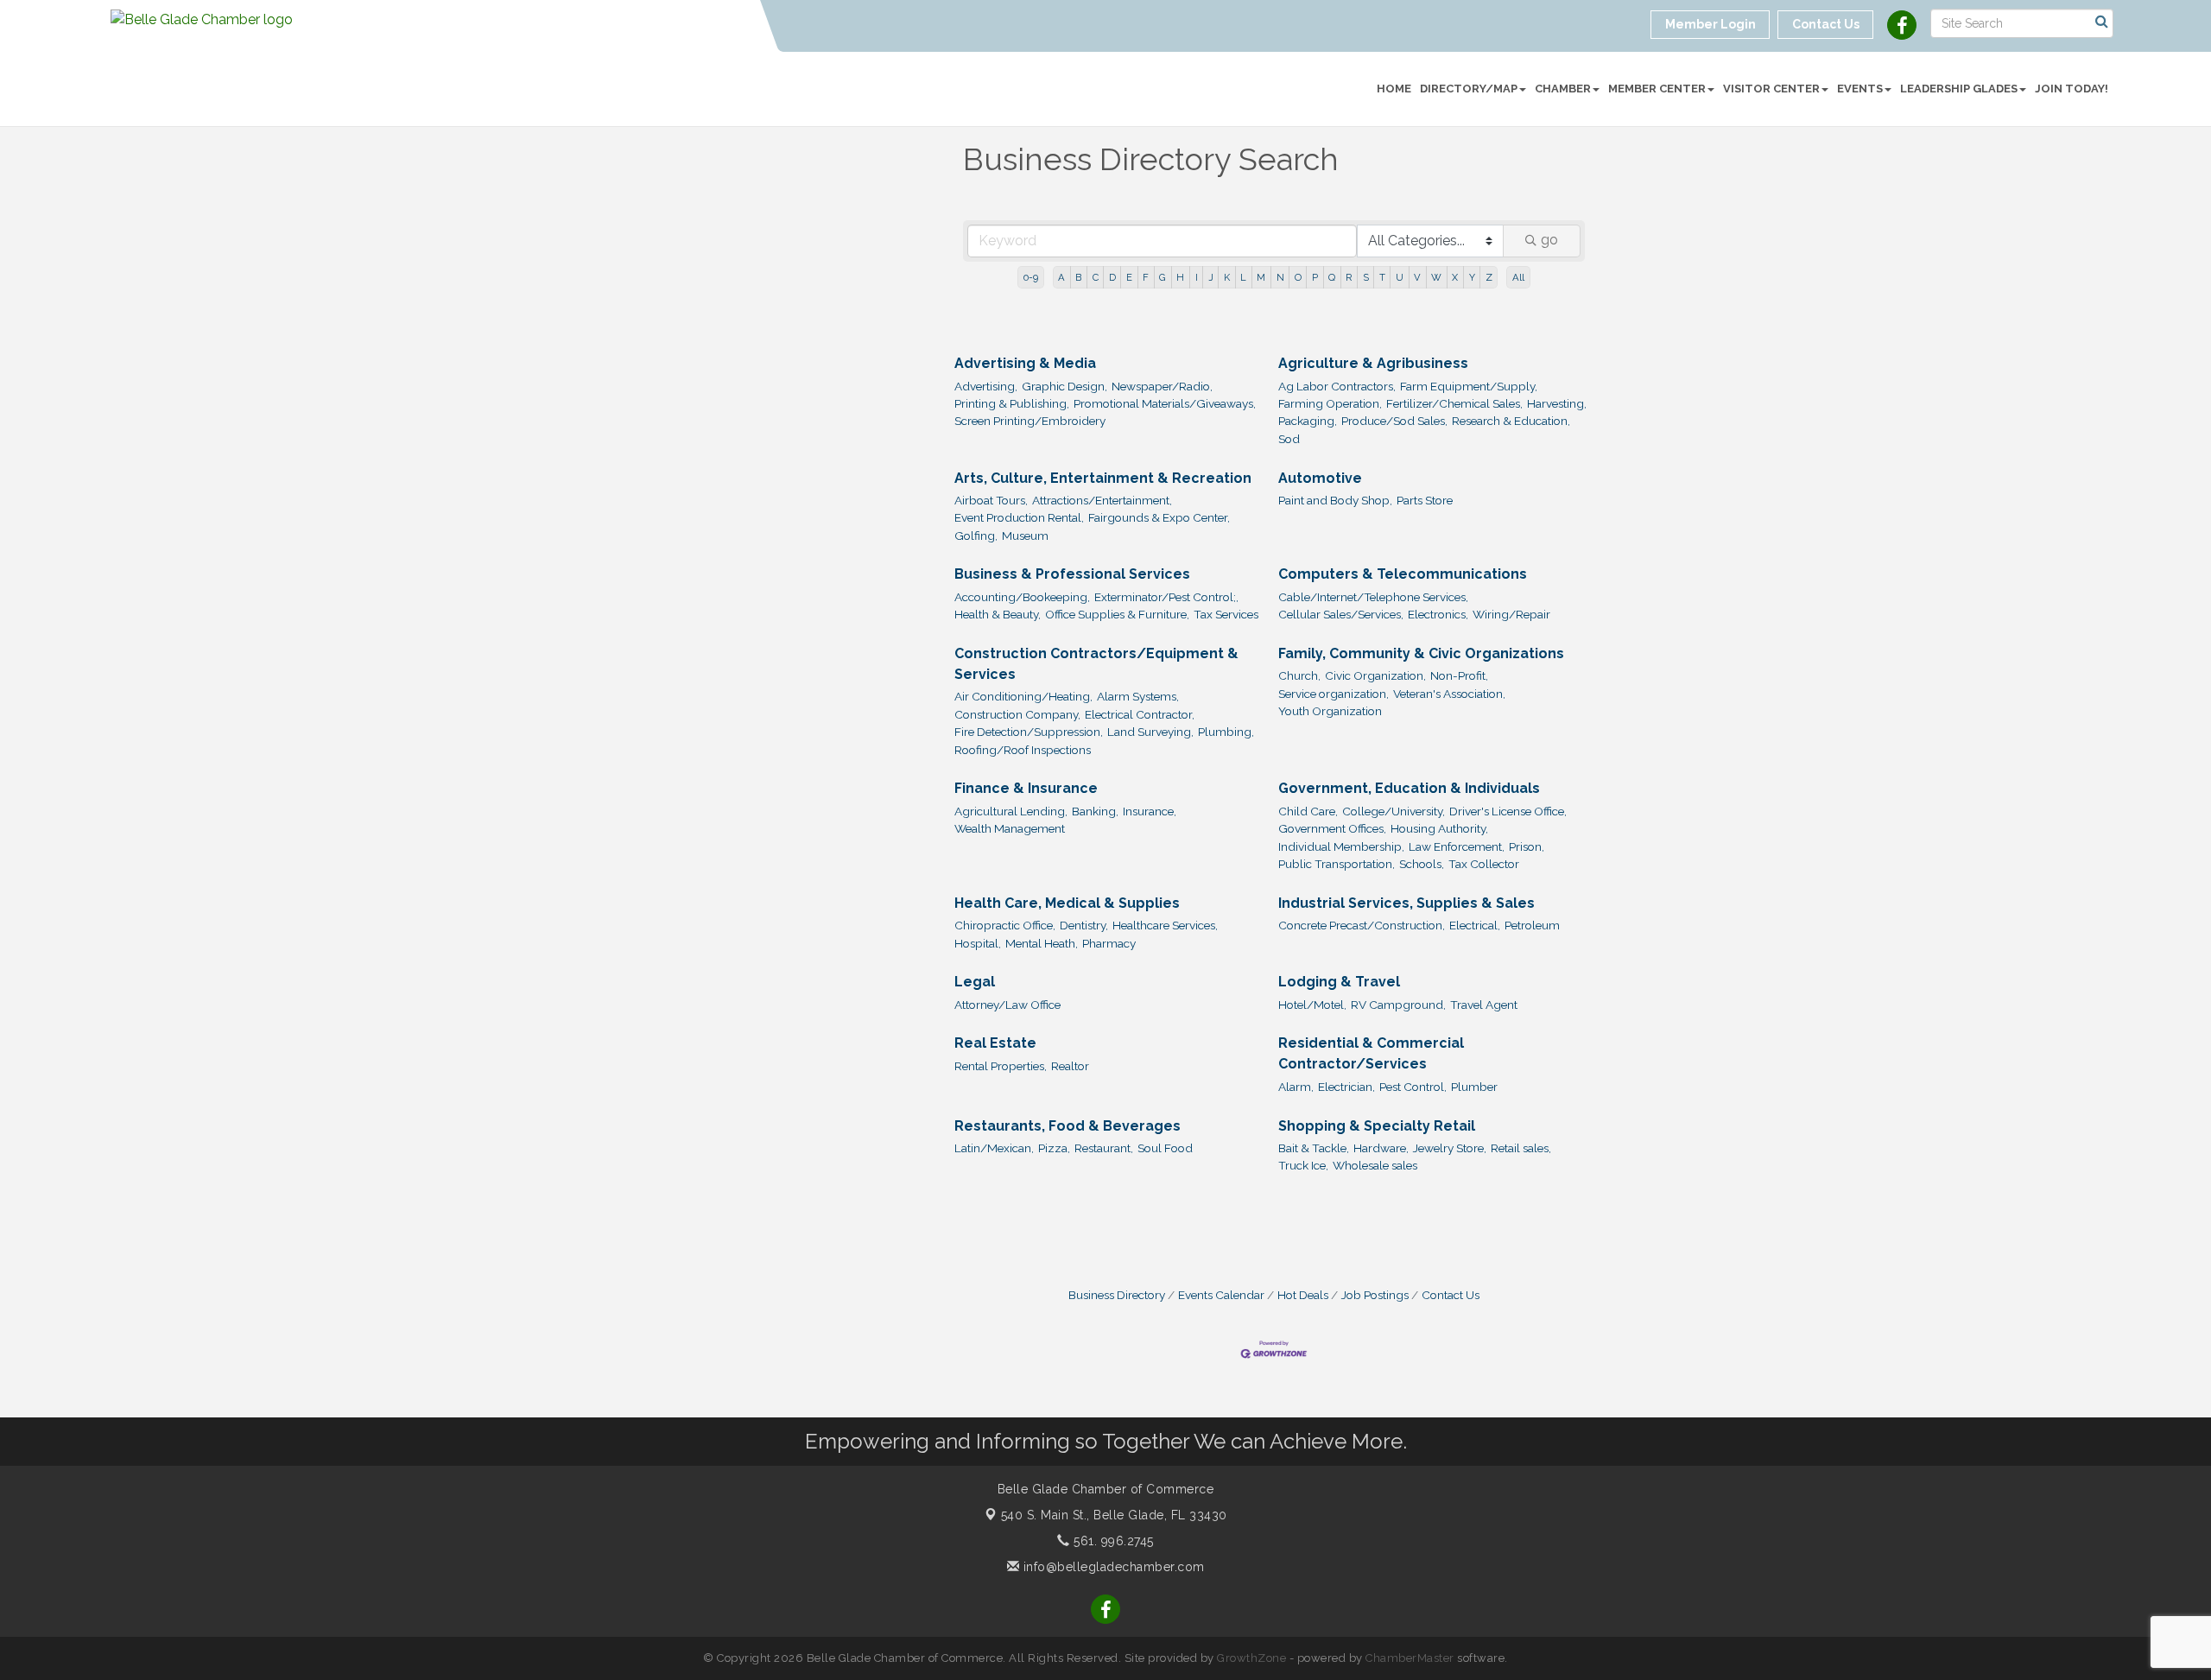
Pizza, (1054, 1148)
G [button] (1163, 277)
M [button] (1261, 277)
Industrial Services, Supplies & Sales (1406, 903)
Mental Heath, (1042, 943)
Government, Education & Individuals (1409, 788)
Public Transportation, (1337, 864)
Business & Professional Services (1072, 574)
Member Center (1657, 89)
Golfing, (976, 536)
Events (1860, 89)
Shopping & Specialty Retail (1377, 1126)
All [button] (1518, 277)
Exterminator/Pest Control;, (1166, 597)
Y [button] (1472, 277)
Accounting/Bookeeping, (1022, 597)
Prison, (1527, 846)
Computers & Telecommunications (1403, 574)
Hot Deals (1303, 1295)
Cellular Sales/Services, (1341, 614)
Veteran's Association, (1449, 694)
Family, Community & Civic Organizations (1421, 653)
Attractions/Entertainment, (1102, 500)
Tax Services (1226, 614)
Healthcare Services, (1165, 925)
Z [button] (1489, 277)
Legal (975, 982)
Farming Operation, (1330, 403)
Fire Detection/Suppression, (1029, 732)
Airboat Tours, (991, 500)
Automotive (1320, 478)
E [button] (1129, 277)
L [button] (1243, 277)
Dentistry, (1084, 925)
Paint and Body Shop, (1335, 500)
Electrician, (1346, 1087)
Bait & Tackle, (1314, 1148)
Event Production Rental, (1019, 517)
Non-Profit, (1459, 675)
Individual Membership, (1341, 846)
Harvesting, (1557, 403)
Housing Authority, (1439, 828)
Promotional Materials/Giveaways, (1165, 403)
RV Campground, (1398, 1005)
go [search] (1549, 240)
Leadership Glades (1959, 89)
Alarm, (1296, 1087)
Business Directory (1117, 1295)
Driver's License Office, (1508, 811)
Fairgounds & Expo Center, (1159, 517)
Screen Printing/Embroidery (1030, 421)
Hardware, (1381, 1148)
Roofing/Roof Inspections (1023, 750)
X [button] (1455, 277)
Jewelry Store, (1450, 1148)
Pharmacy (1109, 943)
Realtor (1070, 1066)
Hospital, (978, 943)
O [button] (1298, 277)
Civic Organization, (1375, 675)
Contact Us (1451, 1295)
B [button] (1078, 277)
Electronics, (1438, 614)
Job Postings (1375, 1295)
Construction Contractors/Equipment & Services (1096, 664)
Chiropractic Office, (1005, 925)
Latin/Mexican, (994, 1148)
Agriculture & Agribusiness (1373, 363)
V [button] (1417, 277)
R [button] (1349, 277)
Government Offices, (1332, 828)
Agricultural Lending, (1011, 811)
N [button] (1280, 277)
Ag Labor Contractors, (1337, 386)
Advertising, (986, 386)
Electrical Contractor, (1140, 714)
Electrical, (1475, 925)
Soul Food (1165, 1148)
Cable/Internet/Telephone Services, (1373, 597)
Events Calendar (1221, 1295)
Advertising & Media (1025, 363)
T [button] (1382, 277)
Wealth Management (1010, 828)
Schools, (1422, 864)
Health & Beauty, (998, 614)
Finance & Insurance (1026, 788)
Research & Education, (1511, 421)
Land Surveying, (1150, 732)
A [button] (1061, 277)
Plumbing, (1226, 732)
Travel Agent (1484, 1005)
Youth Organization (1330, 711)
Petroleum (1532, 925)
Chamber (1563, 89)
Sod (1289, 439)
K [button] (1227, 277)
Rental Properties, (1001, 1066)
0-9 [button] (1031, 277)
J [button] (1211, 277)
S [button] (1366, 277)
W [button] (1436, 277)
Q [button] (1332, 277)
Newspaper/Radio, (1162, 386)
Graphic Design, (1064, 386)
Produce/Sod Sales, (1394, 421)
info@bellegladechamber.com (1112, 1567)
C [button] (1096, 277)
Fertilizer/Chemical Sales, (1454, 403)
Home (1394, 89)
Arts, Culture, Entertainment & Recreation (1103, 478)
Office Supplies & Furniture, (1117, 614)
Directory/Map (1469, 89)
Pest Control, (1413, 1087)
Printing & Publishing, (1012, 403)
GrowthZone (1251, 1658)
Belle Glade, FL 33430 (1114, 1515)
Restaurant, (1104, 1148)
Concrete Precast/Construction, (1362, 925)
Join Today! (2072, 89)
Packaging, (1308, 421)
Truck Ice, (1303, 1165)
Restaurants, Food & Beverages (1067, 1126)
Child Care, (1308, 811)
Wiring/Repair (1511, 614)
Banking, (1095, 811)
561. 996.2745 (1112, 1541)
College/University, (1394, 811)
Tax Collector (1484, 864)
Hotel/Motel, (1312, 1005)
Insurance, (1150, 811)
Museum (1025, 536)
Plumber (1474, 1087)
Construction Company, (1017, 714)
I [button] (1197, 277)
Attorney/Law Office (1007, 1005)
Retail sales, (1521, 1148)
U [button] (1400, 277)
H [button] (1180, 277)
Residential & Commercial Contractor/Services (1371, 1053)
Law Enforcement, (1457, 846)
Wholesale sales (1375, 1165)
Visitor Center (1771, 89)
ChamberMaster (1410, 1658)
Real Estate (995, 1043)
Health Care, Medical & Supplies (1067, 903)
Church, (1299, 675)
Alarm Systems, (1138, 696)
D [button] (1112, 277)
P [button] (1315, 277)
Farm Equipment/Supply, (1469, 386)
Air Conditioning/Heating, (1023, 696)
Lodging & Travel (1339, 982)
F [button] (1146, 277)
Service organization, (1334, 694)
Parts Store (1425, 500)
